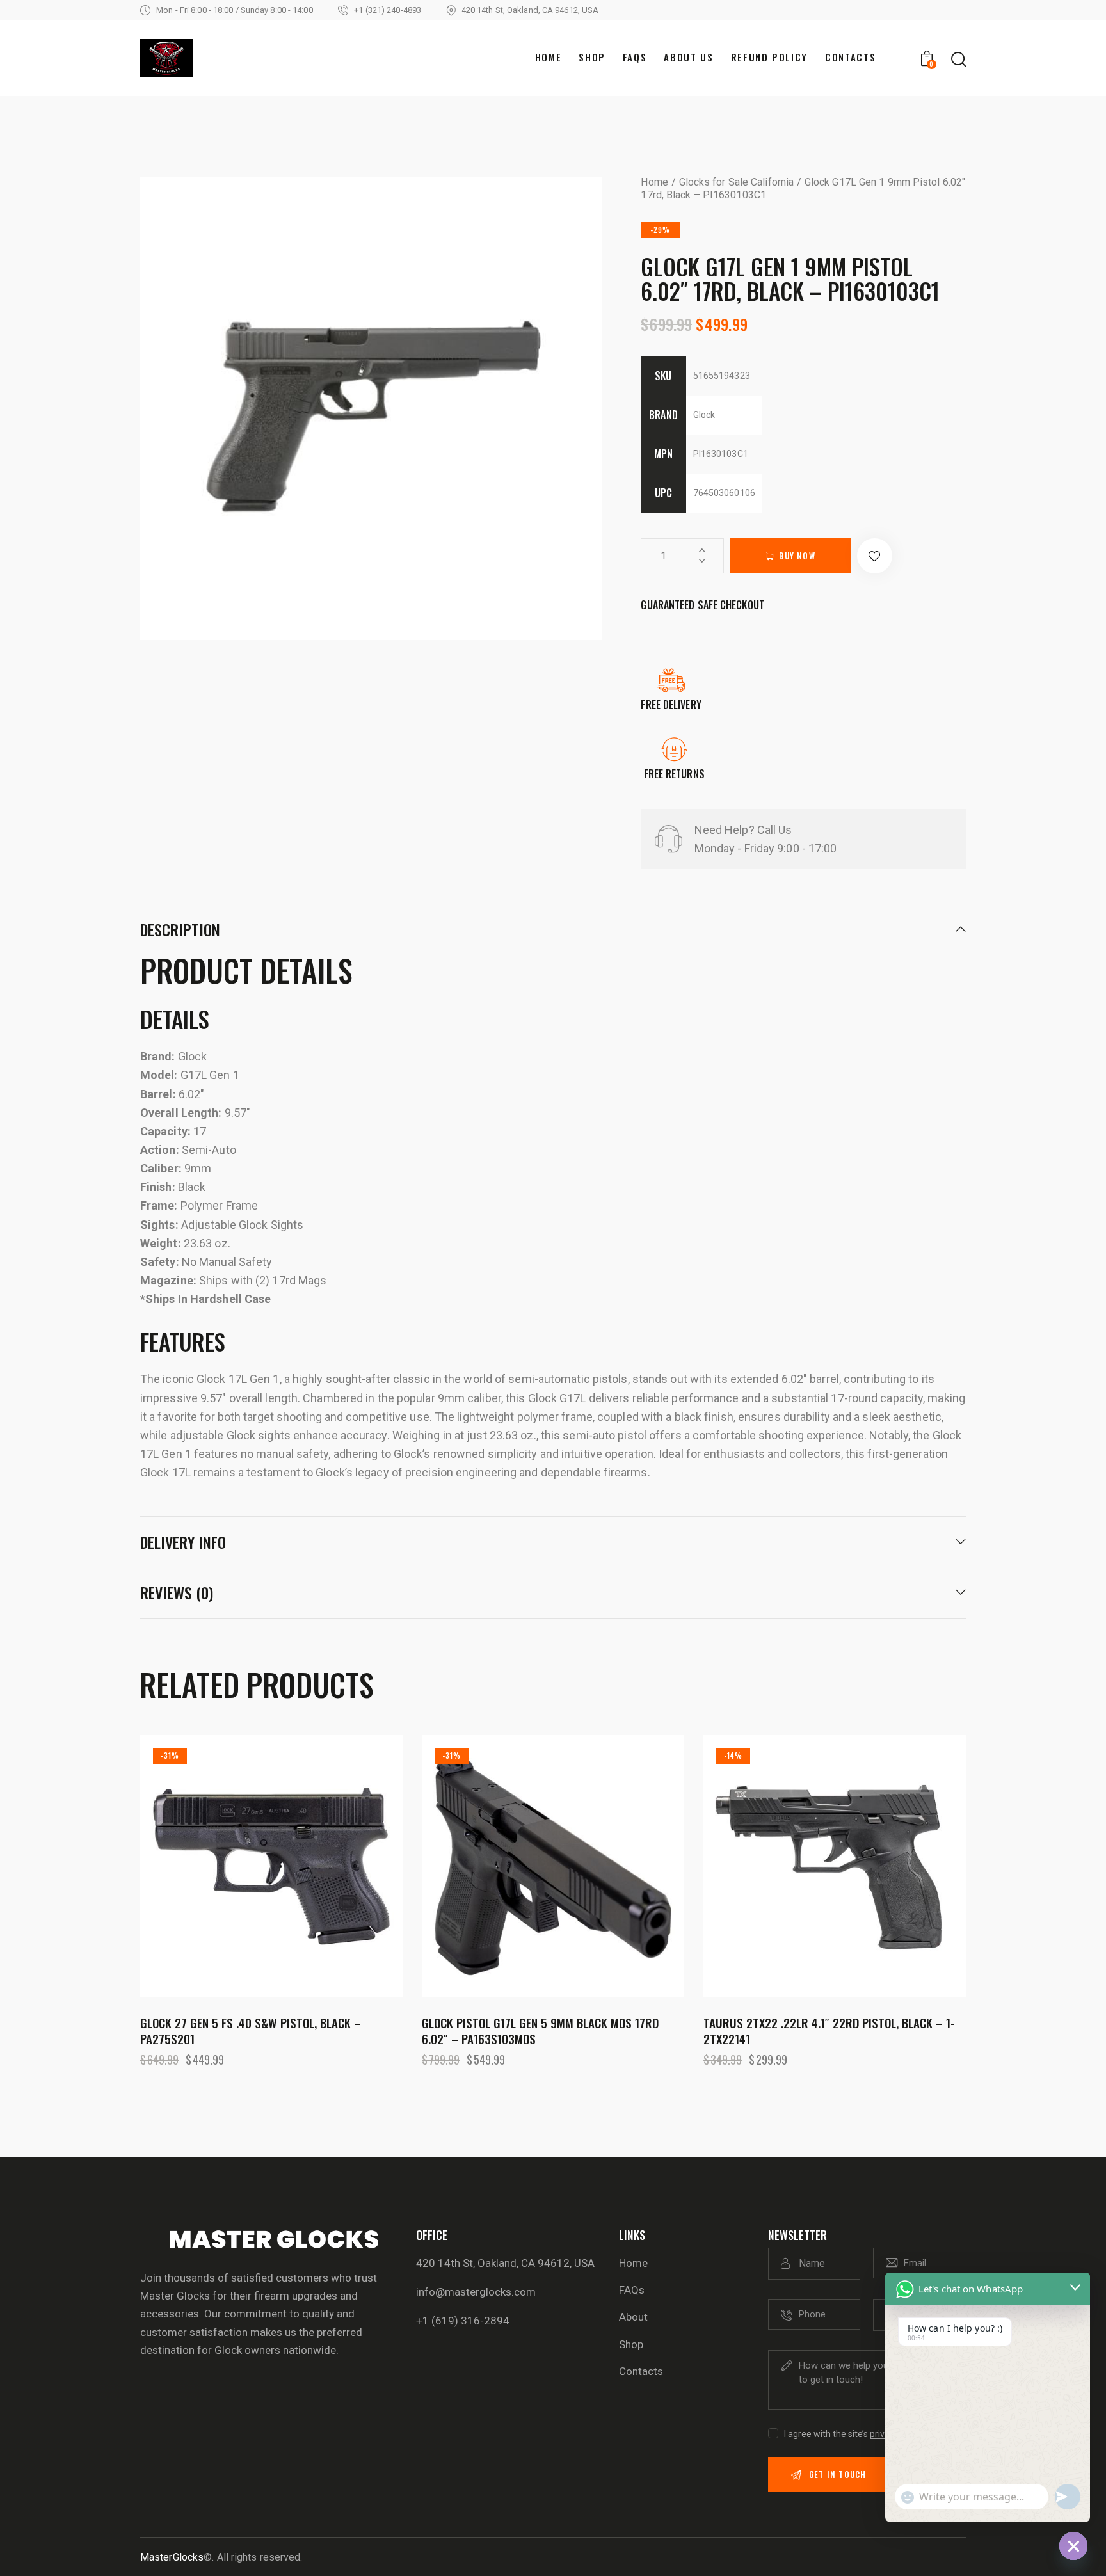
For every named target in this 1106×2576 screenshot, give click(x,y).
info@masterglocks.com (476, 2292)
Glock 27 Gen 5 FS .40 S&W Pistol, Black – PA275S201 (251, 2030)
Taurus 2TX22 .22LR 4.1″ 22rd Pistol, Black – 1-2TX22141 (829, 2030)
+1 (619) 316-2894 (463, 2321)
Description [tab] (180, 931)
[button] (875, 556)
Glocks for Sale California (737, 182)
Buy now (797, 556)
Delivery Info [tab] (183, 1542)
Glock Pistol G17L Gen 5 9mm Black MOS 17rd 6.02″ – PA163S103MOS (540, 2030)
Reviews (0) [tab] (177, 1592)
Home (654, 182)
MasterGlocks (172, 2557)
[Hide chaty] (1073, 2546)
